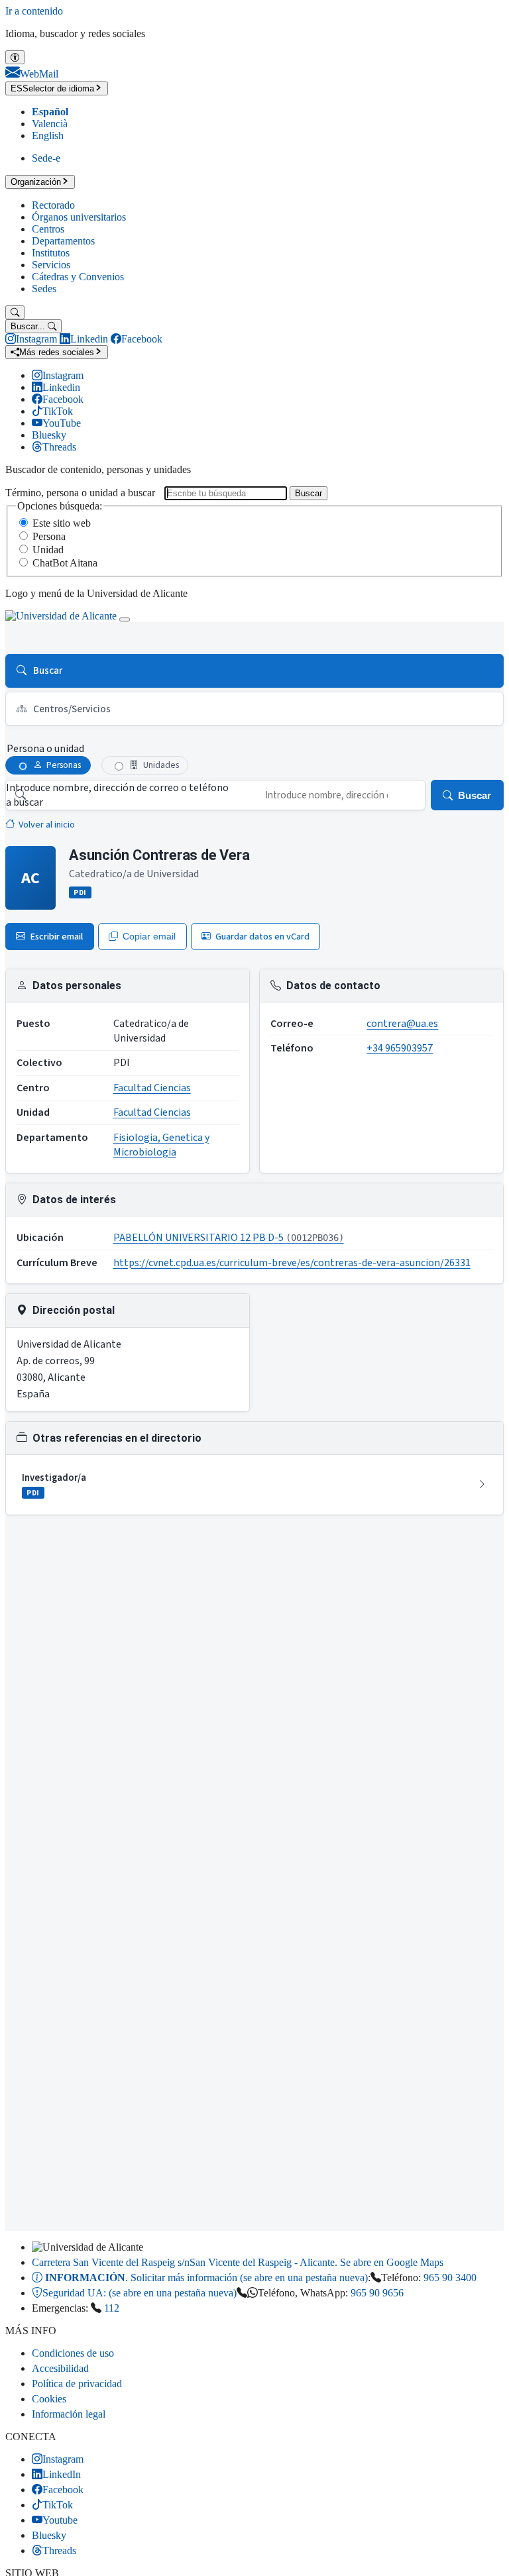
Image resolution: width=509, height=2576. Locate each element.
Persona (49, 536)
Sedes (44, 289)
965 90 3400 (450, 2278)
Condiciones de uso (73, 2353)
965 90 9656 (377, 2293)
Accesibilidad (60, 2368)
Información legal (69, 2414)
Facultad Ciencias (152, 1088)
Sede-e (46, 158)
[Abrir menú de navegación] (125, 619)
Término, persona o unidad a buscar (80, 493)
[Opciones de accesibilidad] (15, 57)
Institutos (51, 253)
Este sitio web (62, 523)
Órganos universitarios (79, 217)
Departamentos (63, 241)
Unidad (48, 550)
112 (112, 2308)
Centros (48, 229)
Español (50, 112)
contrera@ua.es (402, 1024)
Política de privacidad (77, 2384)
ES (52, 88)
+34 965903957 (400, 1048)
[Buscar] (15, 312)
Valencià (50, 124)
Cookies (49, 2399)
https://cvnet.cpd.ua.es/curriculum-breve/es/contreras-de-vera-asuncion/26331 (292, 1263)
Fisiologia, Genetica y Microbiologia (161, 1145)
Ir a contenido (34, 11)
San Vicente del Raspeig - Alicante (238, 2262)
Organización (36, 182)
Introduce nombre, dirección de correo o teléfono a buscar (117, 795)
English (48, 135)
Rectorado (53, 205)
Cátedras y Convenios (78, 277)
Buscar (309, 493)
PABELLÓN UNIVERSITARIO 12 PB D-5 (229, 1238)
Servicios (51, 265)
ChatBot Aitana (65, 563)
